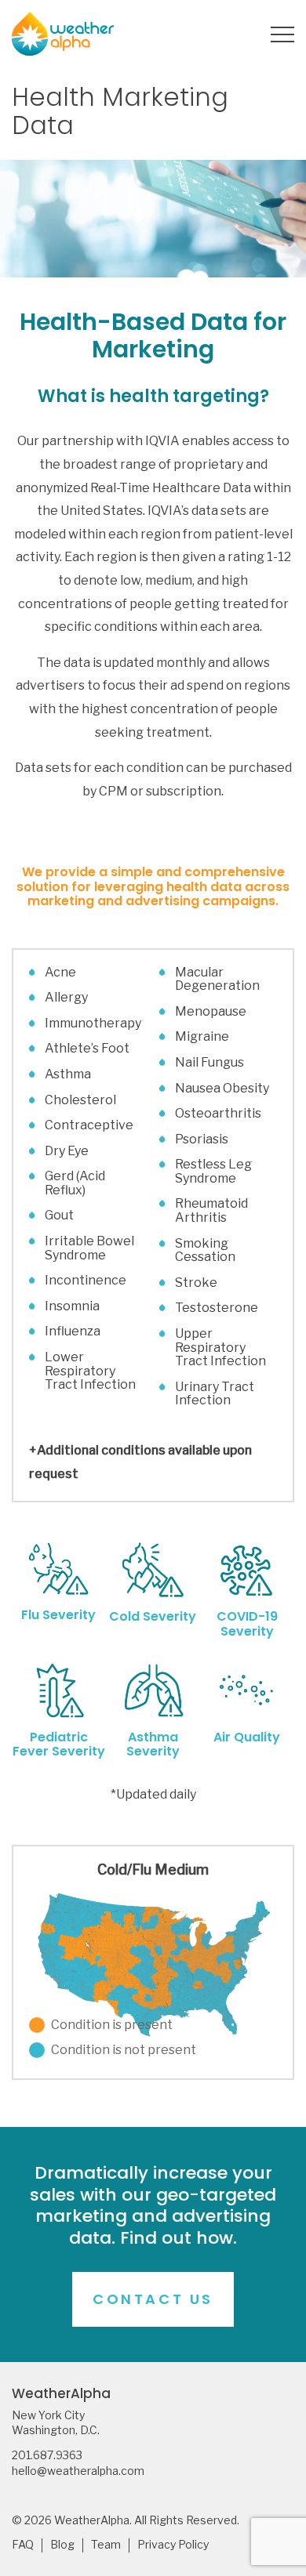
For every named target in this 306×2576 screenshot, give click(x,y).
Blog (62, 2545)
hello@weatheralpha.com (78, 2471)
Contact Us (153, 2299)
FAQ (23, 2545)
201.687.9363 (47, 2455)
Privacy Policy (173, 2545)
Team (106, 2545)
